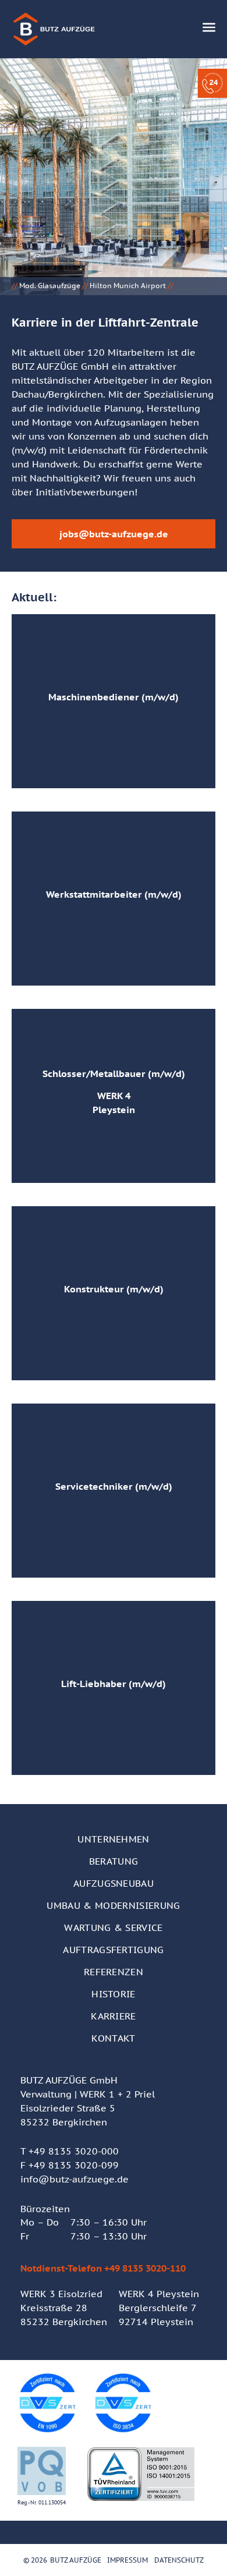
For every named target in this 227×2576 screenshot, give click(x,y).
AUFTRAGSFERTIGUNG (113, 1950)
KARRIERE (114, 2016)
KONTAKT (113, 2038)
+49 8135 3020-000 (74, 2151)
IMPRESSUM (127, 2560)
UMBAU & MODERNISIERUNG (113, 1905)
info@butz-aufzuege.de (75, 2179)
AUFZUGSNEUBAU (114, 1883)
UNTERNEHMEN (114, 1839)
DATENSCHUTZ (179, 2560)
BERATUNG (114, 1861)
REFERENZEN (114, 1972)
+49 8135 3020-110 (145, 2268)
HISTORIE (114, 1994)
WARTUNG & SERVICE (113, 1927)
